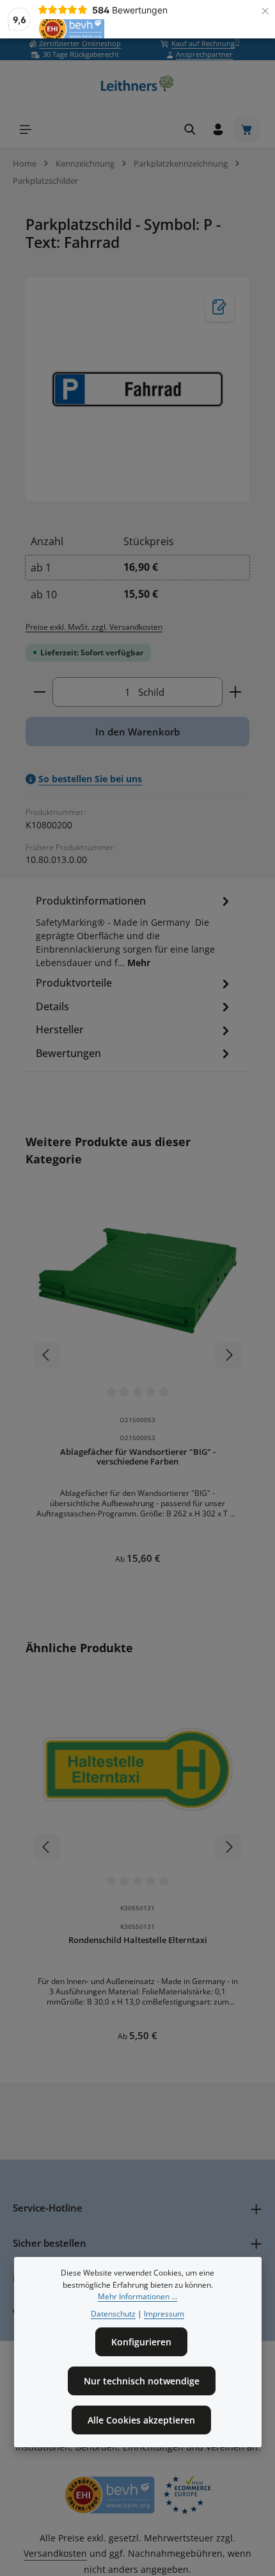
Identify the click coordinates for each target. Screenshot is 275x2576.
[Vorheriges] (47, 1355)
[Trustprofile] (137, 2495)
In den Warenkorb (137, 732)
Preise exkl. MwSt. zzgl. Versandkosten (94, 627)
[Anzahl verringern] (39, 692)
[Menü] (26, 129)
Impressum (164, 2314)
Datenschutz (113, 2314)
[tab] (134, 933)
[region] (137, 390)
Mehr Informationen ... (137, 2296)
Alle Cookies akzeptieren (141, 2420)
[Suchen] (190, 129)
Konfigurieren (141, 2342)
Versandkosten (55, 2553)
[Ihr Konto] (218, 129)
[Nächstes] (228, 1355)
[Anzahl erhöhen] (236, 692)
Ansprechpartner (204, 54)
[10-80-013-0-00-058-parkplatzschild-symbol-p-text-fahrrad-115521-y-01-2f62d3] (137, 390)
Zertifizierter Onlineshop (80, 43)
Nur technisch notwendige (142, 2381)
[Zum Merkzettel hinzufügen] (220, 307)
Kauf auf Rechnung (205, 43)
